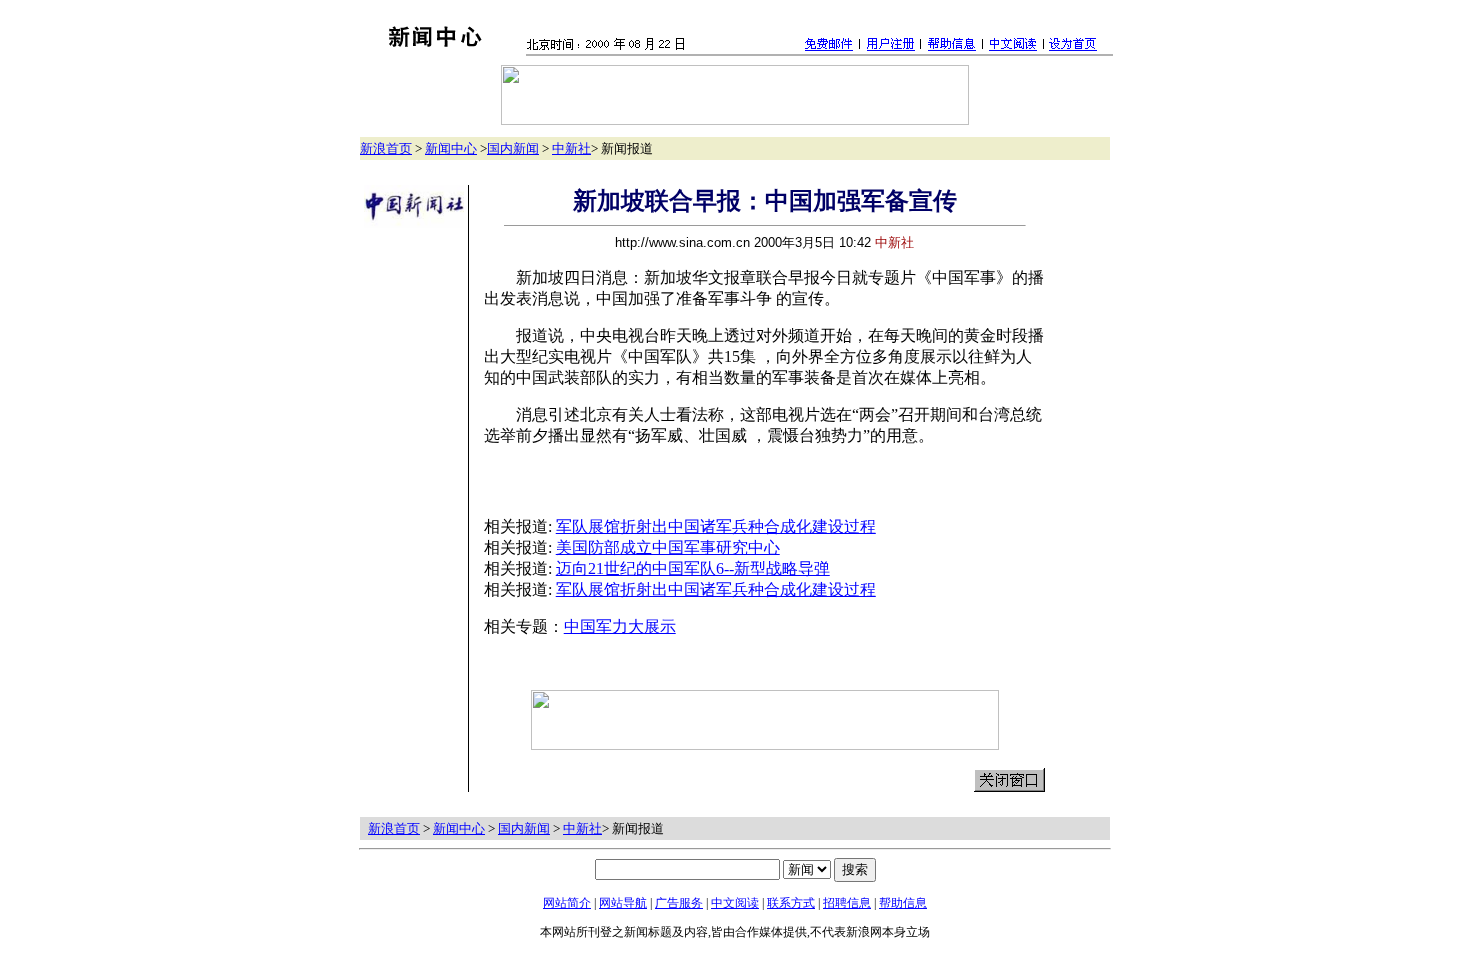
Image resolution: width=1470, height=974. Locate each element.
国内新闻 (513, 148)
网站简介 (567, 903)
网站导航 (623, 903)
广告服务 (679, 903)
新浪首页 (386, 148)
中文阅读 (735, 903)
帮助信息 (903, 903)
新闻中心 (451, 148)
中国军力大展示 (620, 626)
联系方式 (791, 903)
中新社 (571, 148)
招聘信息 (847, 903)
